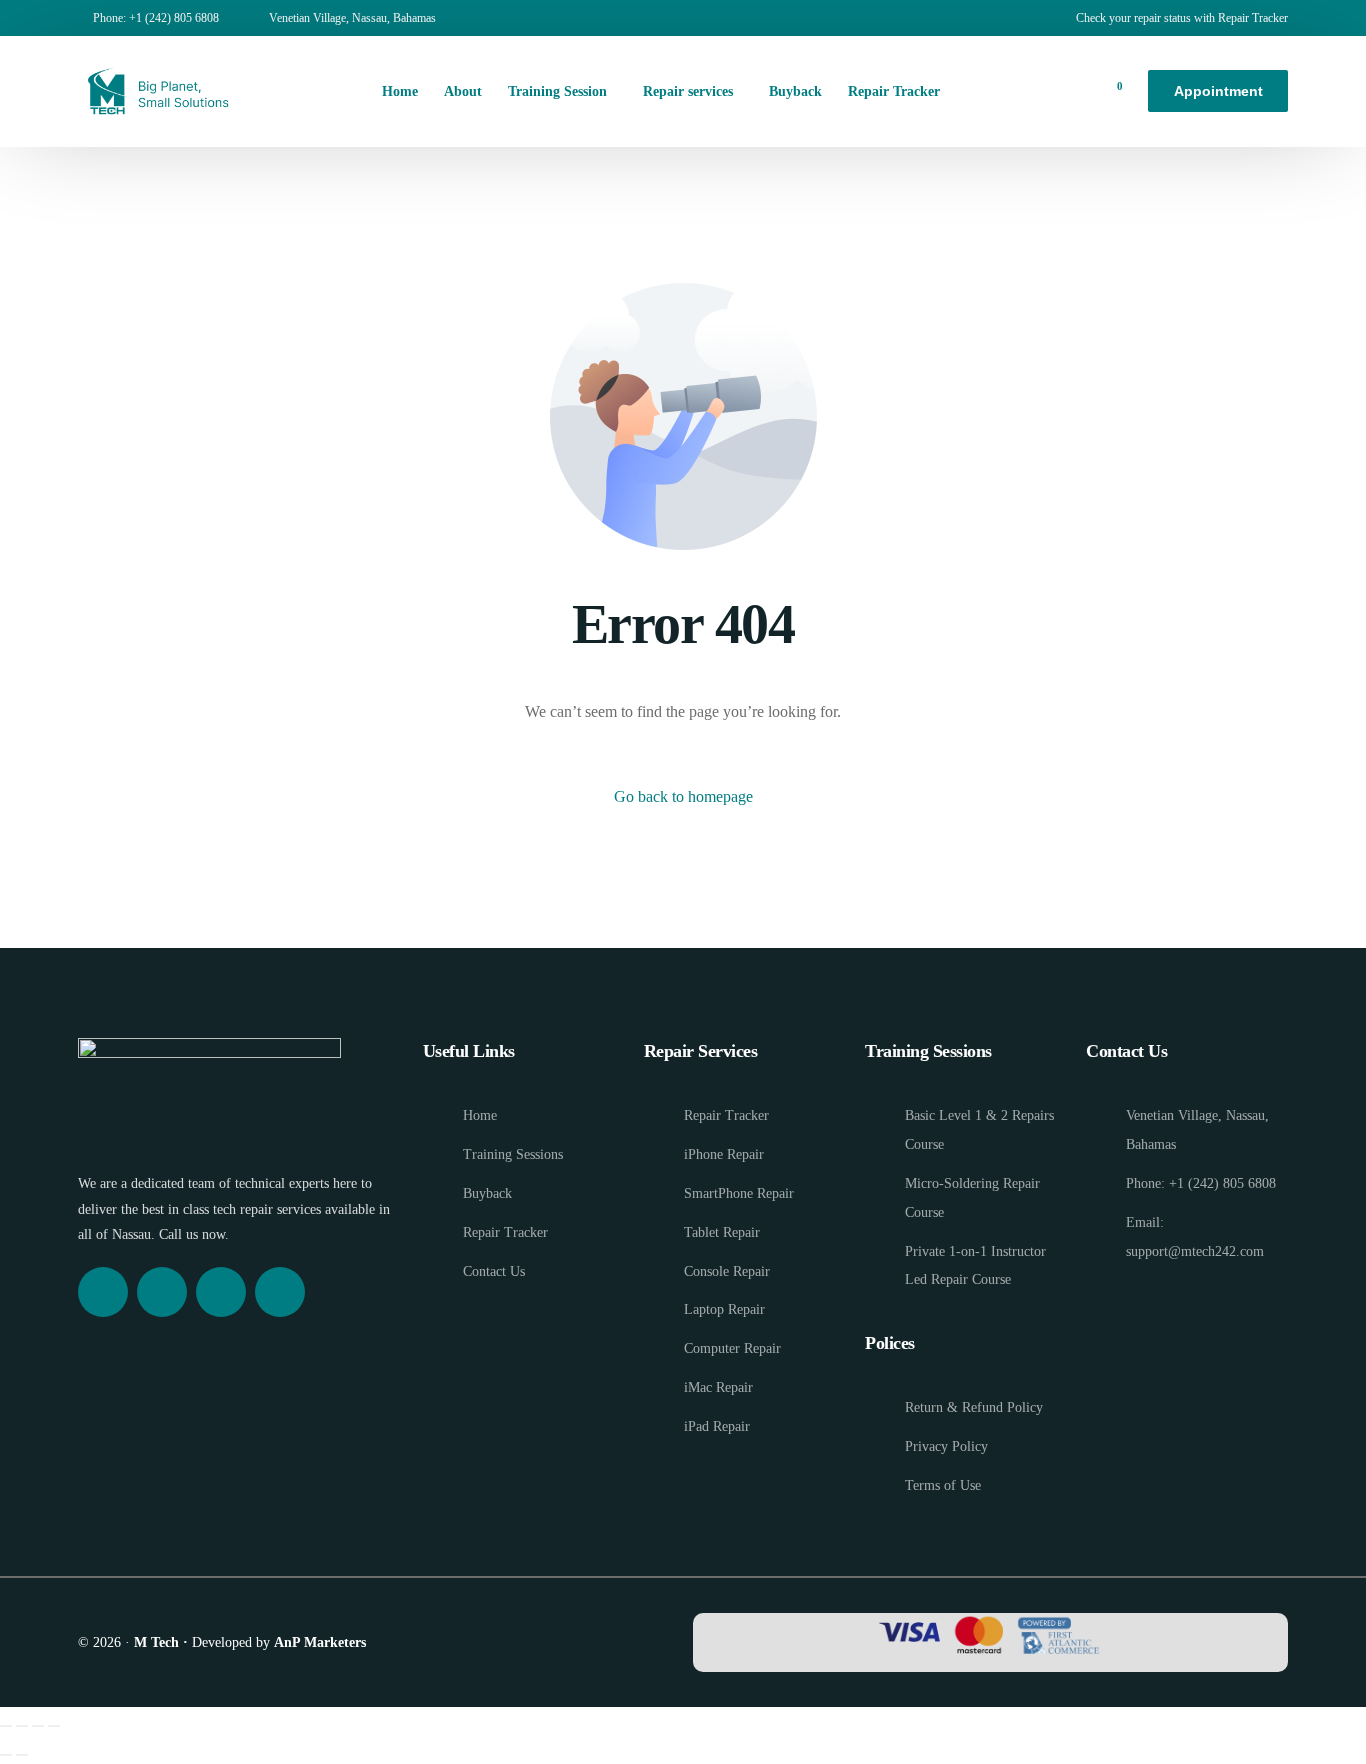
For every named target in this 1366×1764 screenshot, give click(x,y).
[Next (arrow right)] (22, 1755)
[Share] (38, 1726)
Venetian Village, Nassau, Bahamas (352, 18)
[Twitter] (221, 1292)
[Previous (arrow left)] (6, 1755)
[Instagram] (162, 1292)
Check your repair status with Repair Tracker (1182, 18)
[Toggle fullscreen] (22, 1726)
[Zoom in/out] (6, 1726)
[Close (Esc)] (54, 1726)
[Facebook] (103, 1292)
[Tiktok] (280, 1292)
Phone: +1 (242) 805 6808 (156, 18)
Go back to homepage (683, 796)
